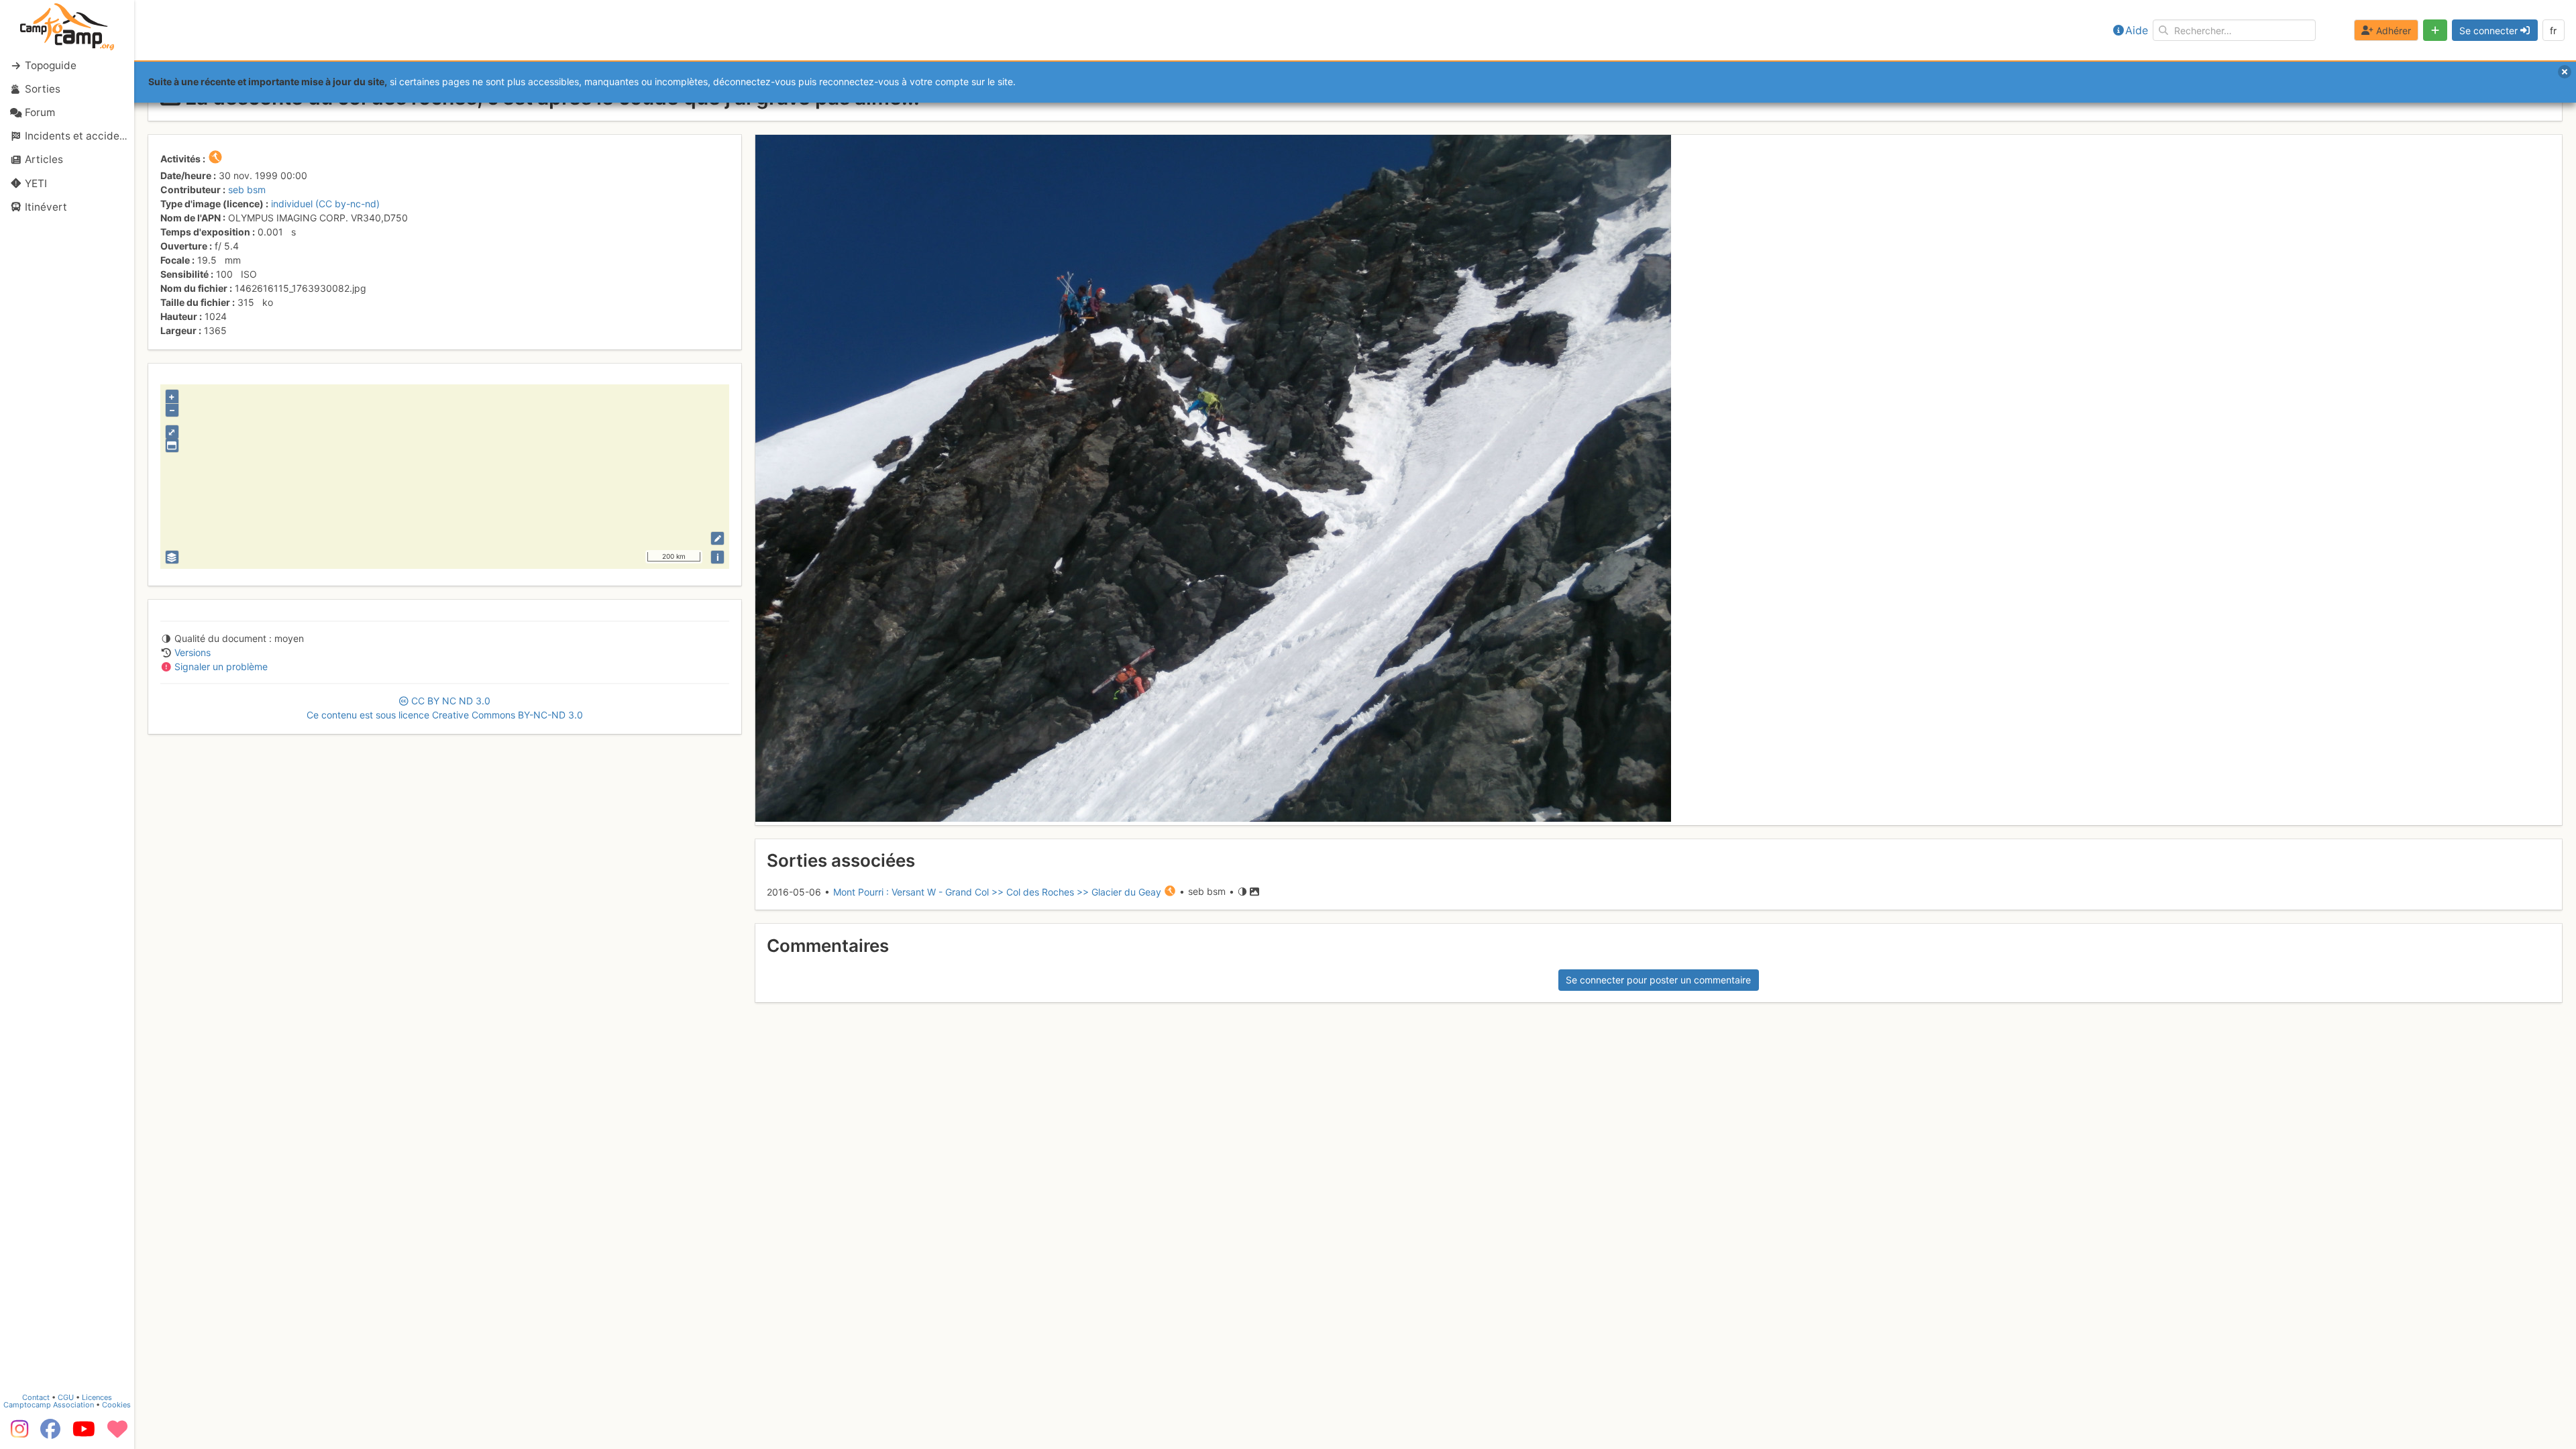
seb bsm (247, 190)
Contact (36, 1397)
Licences (97, 1397)
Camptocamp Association (49, 1405)
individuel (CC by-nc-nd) (325, 204)
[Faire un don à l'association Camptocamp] (117, 1434)
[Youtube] (84, 1434)
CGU (66, 1397)
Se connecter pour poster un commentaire (1658, 980)
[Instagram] (17, 1434)
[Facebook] (50, 1434)
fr (2553, 31)
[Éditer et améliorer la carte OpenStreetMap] (717, 538)
